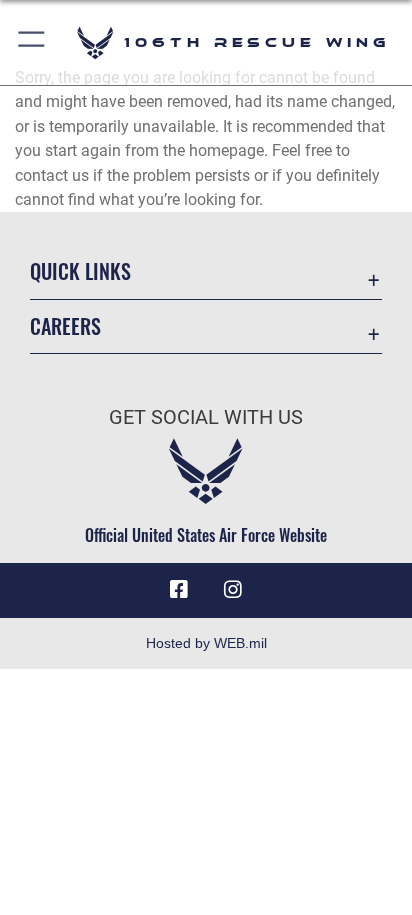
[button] (32, 42)
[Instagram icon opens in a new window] (233, 590)
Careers (65, 326)
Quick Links (80, 271)
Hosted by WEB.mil (206, 643)
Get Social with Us (206, 417)
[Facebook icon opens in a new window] (179, 590)
